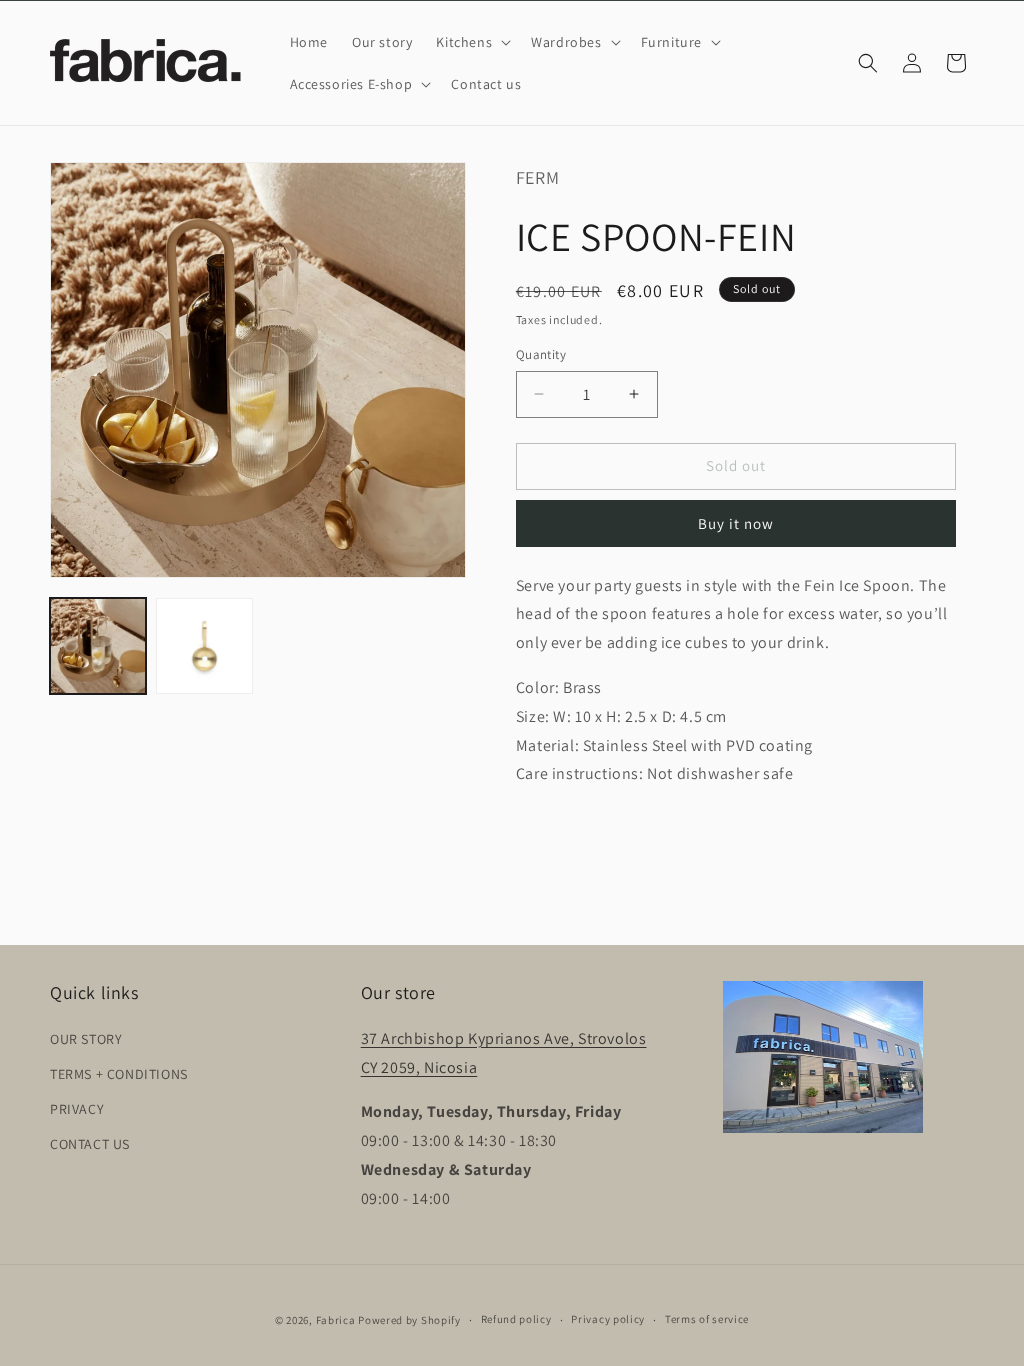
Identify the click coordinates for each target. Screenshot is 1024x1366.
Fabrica (336, 1320)
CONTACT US (90, 1144)
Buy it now (736, 523)
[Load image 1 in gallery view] (98, 646)
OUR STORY (86, 1039)
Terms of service (707, 1319)
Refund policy (516, 1319)
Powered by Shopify (409, 1320)
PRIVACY (77, 1109)
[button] (471, 42)
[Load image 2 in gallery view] (204, 646)
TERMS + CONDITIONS (119, 1074)
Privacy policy (608, 1319)
